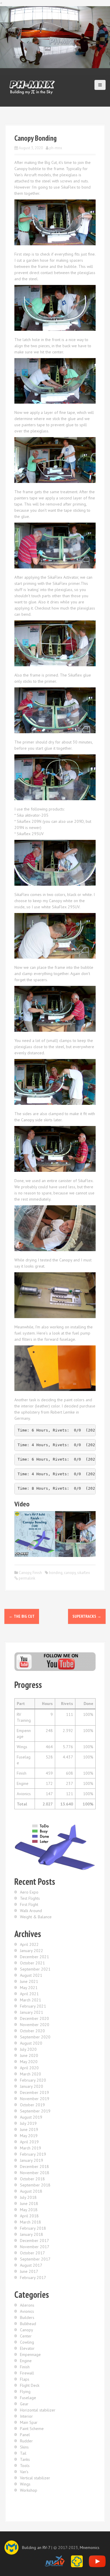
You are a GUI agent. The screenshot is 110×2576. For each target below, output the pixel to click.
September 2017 (35, 2259)
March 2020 (31, 2074)
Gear (24, 2404)
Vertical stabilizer (35, 2478)
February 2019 (33, 2154)
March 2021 (31, 2000)
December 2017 (34, 2241)
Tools (25, 2466)
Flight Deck (30, 2385)
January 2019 (32, 2160)
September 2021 (35, 1969)
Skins (24, 2447)
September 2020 (35, 2037)
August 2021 (31, 1975)
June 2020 (29, 2055)
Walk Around (31, 1911)
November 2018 (35, 2173)
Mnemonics (90, 2548)
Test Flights (30, 1898)
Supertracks (87, 1616)
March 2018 (31, 2222)
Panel (25, 2435)
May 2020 (29, 2062)
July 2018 (28, 2197)
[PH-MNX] (32, 87)
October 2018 (32, 2179)
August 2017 (31, 2265)
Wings (25, 2484)
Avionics (27, 2311)
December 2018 (34, 2166)
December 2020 (34, 2018)
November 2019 (35, 2099)
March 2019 (31, 2148)
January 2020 (32, 2086)
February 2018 (33, 2228)
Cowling (27, 2342)
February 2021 (33, 2006)
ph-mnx (56, 148)
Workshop (29, 2490)
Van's (24, 2472)
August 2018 (31, 2191)
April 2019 (29, 2142)
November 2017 (35, 2247)
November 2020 (35, 2025)
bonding (56, 1573)
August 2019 (31, 2117)
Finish (37, 1573)
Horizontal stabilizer (38, 2410)
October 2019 (32, 2105)
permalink (27, 1578)
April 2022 (29, 1944)
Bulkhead (28, 2324)
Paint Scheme (32, 2429)
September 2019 (35, 2111)
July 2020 (28, 2049)
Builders (27, 2317)
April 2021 (29, 1994)
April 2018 (29, 2216)
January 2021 (32, 2012)
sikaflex (84, 1573)
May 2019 (29, 2136)
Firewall (27, 2373)
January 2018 (32, 2234)
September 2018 (35, 2185)
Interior (26, 2416)
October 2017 (32, 2253)
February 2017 (33, 2278)
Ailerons (27, 2305)
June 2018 (29, 2204)
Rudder (26, 2441)
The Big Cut (22, 1616)
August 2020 (31, 2043)
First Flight (29, 1904)
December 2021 (34, 1957)
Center (26, 2336)
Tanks (25, 2459)
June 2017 (29, 2271)
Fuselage (28, 2398)
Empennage (30, 2355)
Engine (26, 2361)
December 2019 (34, 2092)
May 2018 (29, 2210)
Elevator (27, 2348)
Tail (23, 2453)
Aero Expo (29, 1892)
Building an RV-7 (36, 2548)
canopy (70, 1573)
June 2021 (29, 1981)
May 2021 (29, 1988)
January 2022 (32, 1951)
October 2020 (32, 2031)
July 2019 (28, 2123)
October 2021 (32, 1963)
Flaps (25, 2379)
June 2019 (29, 2129)
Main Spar (29, 2422)
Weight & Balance (36, 1917)
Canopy (25, 1573)
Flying (25, 2392)
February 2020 (33, 2080)
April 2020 (29, 2068)
